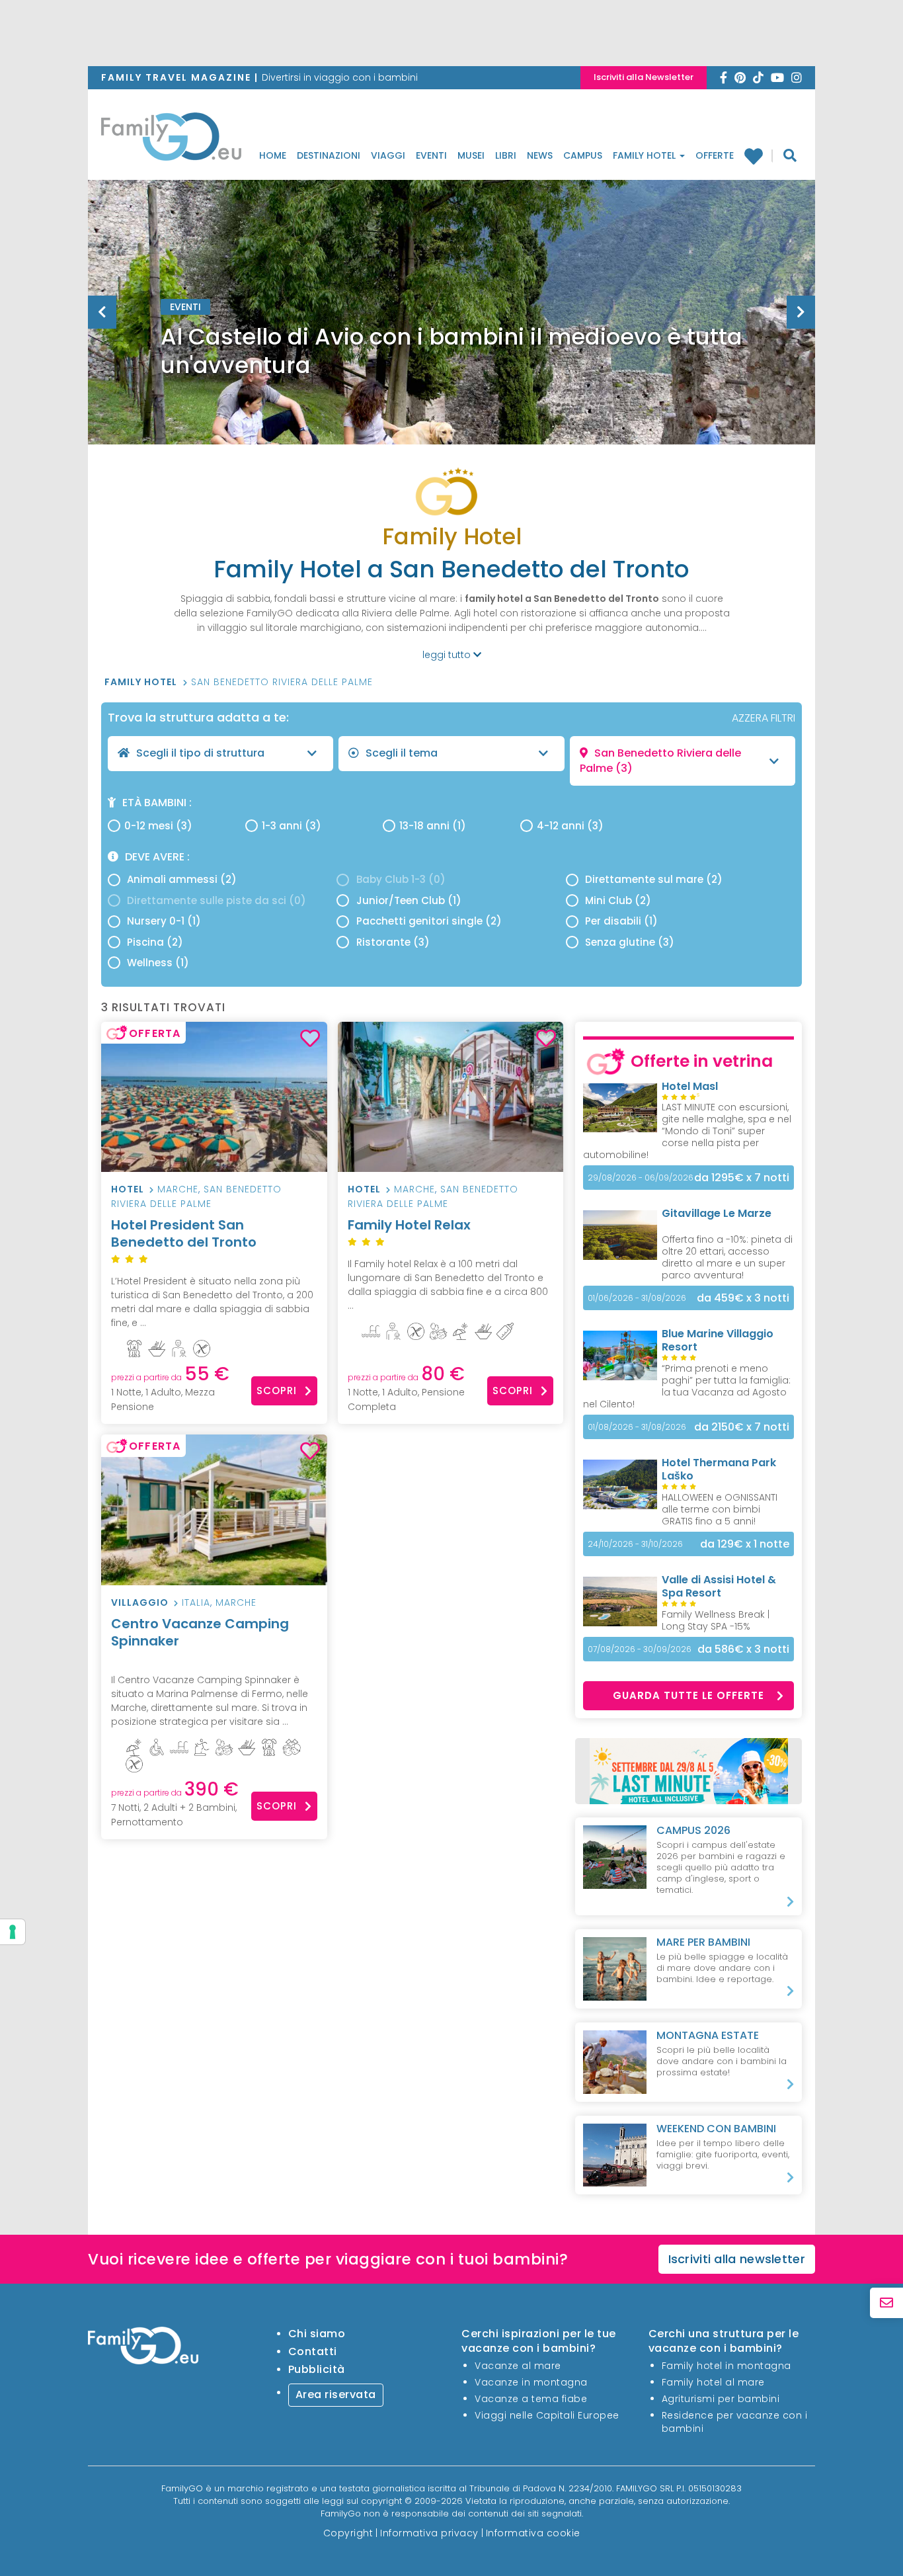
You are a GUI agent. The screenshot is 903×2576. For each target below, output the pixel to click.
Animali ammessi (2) (182, 879)
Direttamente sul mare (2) (654, 879)
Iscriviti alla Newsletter (644, 77)
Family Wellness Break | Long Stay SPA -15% (716, 1620)
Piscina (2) (155, 942)
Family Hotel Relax (409, 1225)
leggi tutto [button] (448, 655)
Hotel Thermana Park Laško (719, 1469)
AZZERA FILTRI (764, 718)
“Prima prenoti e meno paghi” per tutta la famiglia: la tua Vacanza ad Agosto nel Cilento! (687, 1386)
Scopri (277, 1391)
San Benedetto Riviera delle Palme (282, 682)
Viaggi (388, 155)
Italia (196, 1602)
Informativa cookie (533, 2533)
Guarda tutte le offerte (688, 1695)
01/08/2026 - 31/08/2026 (637, 1427)
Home (273, 155)
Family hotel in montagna (726, 2366)
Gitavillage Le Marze (717, 1213)
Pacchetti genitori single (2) (429, 921)
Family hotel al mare (713, 2382)
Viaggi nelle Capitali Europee (547, 2415)
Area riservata (336, 2394)
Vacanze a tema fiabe (531, 2399)
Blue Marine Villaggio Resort (718, 1340)
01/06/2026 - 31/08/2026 (637, 1298)
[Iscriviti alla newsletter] (886, 2303)
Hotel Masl (690, 1086)
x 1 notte (745, 1544)
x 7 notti (742, 1178)
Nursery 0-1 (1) (164, 921)
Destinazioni (329, 155)
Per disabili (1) (621, 921)
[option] (451, 345)
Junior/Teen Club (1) (409, 900)
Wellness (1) (158, 963)
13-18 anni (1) (433, 826)
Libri (506, 155)
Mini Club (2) (618, 900)
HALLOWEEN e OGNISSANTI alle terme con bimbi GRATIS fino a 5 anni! (720, 1509)
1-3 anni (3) (292, 826)
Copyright (348, 2533)
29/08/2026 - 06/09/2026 (641, 1178)
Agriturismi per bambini (721, 2399)
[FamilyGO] (171, 140)
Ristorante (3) (393, 942)
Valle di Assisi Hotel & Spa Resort (719, 1586)
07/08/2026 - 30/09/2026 (640, 1649)
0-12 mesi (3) (158, 826)
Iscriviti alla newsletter (737, 2259)
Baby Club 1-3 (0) (401, 879)
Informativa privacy (429, 2533)
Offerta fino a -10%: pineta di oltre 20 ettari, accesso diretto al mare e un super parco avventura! (727, 1257)
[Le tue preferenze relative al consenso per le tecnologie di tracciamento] (13, 1932)
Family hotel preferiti (759, 156)
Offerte (715, 155)
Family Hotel (646, 155)
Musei (471, 155)
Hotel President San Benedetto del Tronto (184, 1233)
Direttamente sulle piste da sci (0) (216, 900)
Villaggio (140, 1602)
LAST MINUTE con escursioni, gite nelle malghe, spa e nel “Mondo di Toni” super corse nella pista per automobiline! (687, 1131)
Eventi (431, 155)
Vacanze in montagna (531, 2382)
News (540, 155)
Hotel (128, 1189)
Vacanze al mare (518, 2366)
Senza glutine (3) (630, 942)
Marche (178, 1189)
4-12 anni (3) (570, 826)
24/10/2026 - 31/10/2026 (635, 1544)
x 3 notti (743, 1298)
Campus (583, 155)
